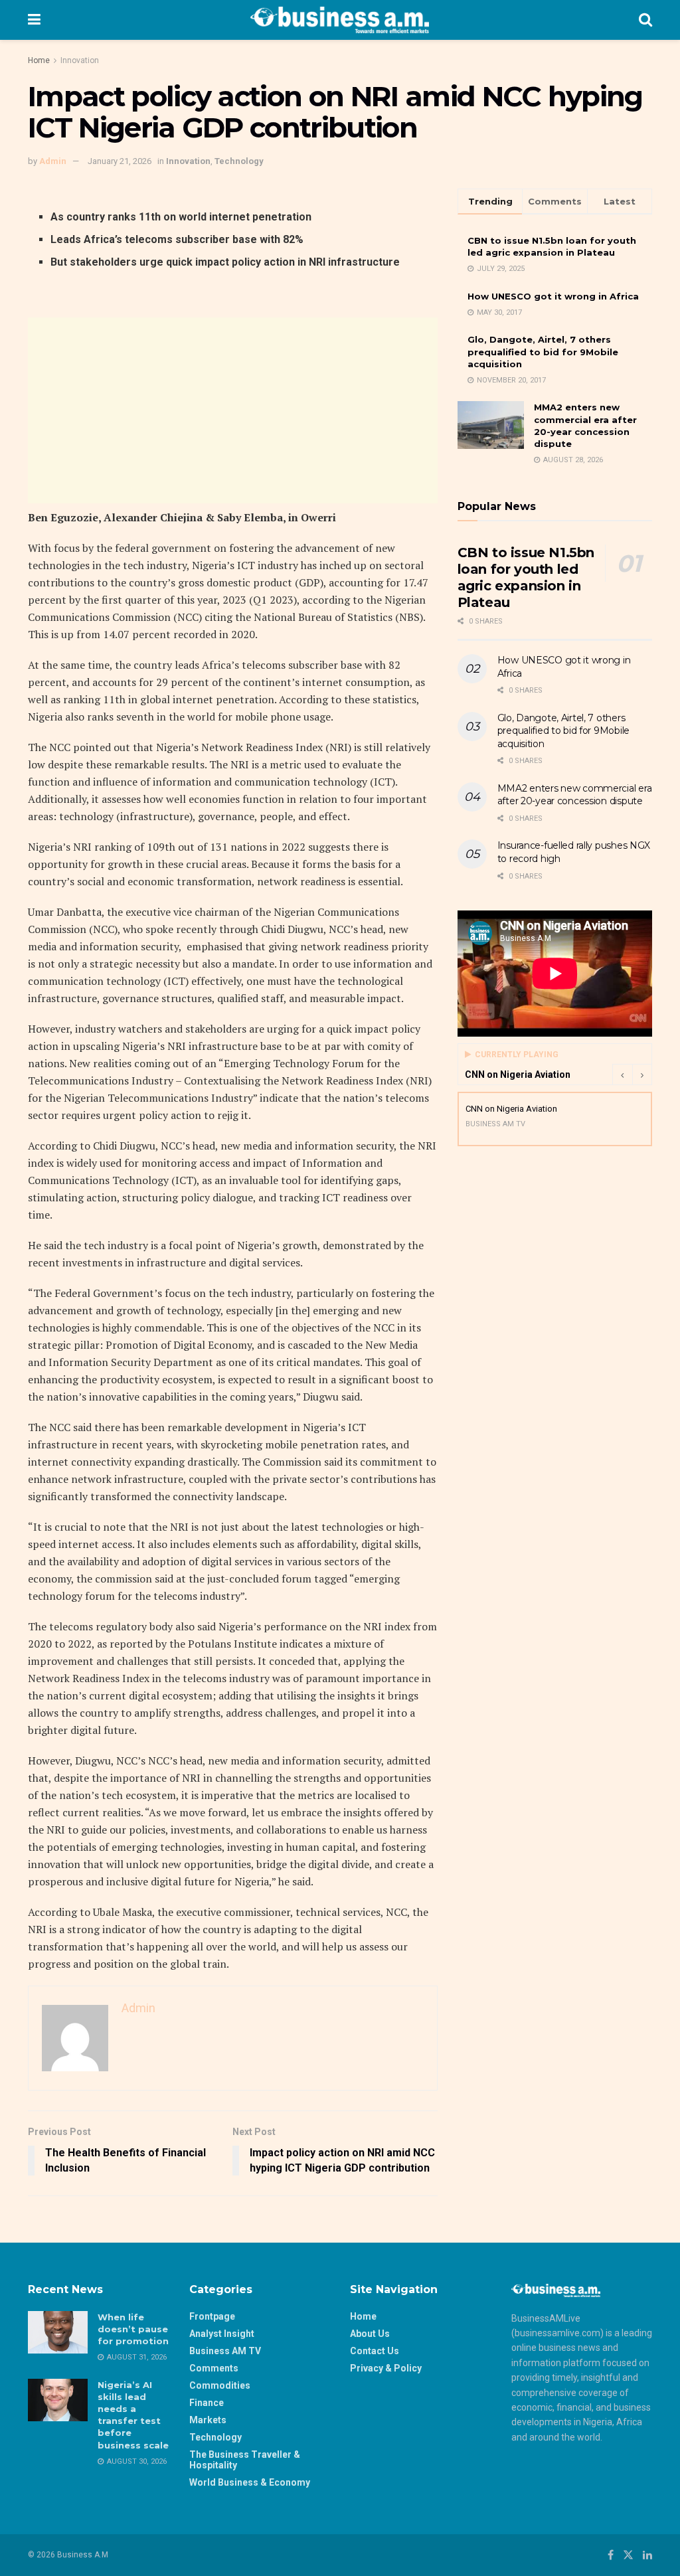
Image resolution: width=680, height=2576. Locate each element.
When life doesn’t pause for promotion (133, 2329)
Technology (239, 161)
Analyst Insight (222, 2334)
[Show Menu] (34, 20)
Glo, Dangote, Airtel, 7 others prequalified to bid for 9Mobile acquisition (543, 351)
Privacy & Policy (386, 2368)
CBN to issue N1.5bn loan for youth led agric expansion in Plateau (526, 577)
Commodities (220, 2385)
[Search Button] (645, 20)
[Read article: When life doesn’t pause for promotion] (58, 2332)
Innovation (80, 60)
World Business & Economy (250, 2482)
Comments (214, 2368)
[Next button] (642, 1074)
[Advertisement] (233, 410)
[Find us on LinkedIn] (647, 2555)
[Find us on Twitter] (628, 2555)
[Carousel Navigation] (632, 1074)
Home (39, 60)
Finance (207, 2403)
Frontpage (212, 2316)
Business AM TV (225, 2351)
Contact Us (375, 2351)
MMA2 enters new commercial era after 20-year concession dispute (575, 795)
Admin (53, 161)
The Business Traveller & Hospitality (245, 2460)
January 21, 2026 (120, 161)
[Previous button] (622, 1074)
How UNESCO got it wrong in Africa (553, 296)
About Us (370, 2334)
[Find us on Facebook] (611, 2555)
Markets (208, 2420)
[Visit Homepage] (340, 20)
